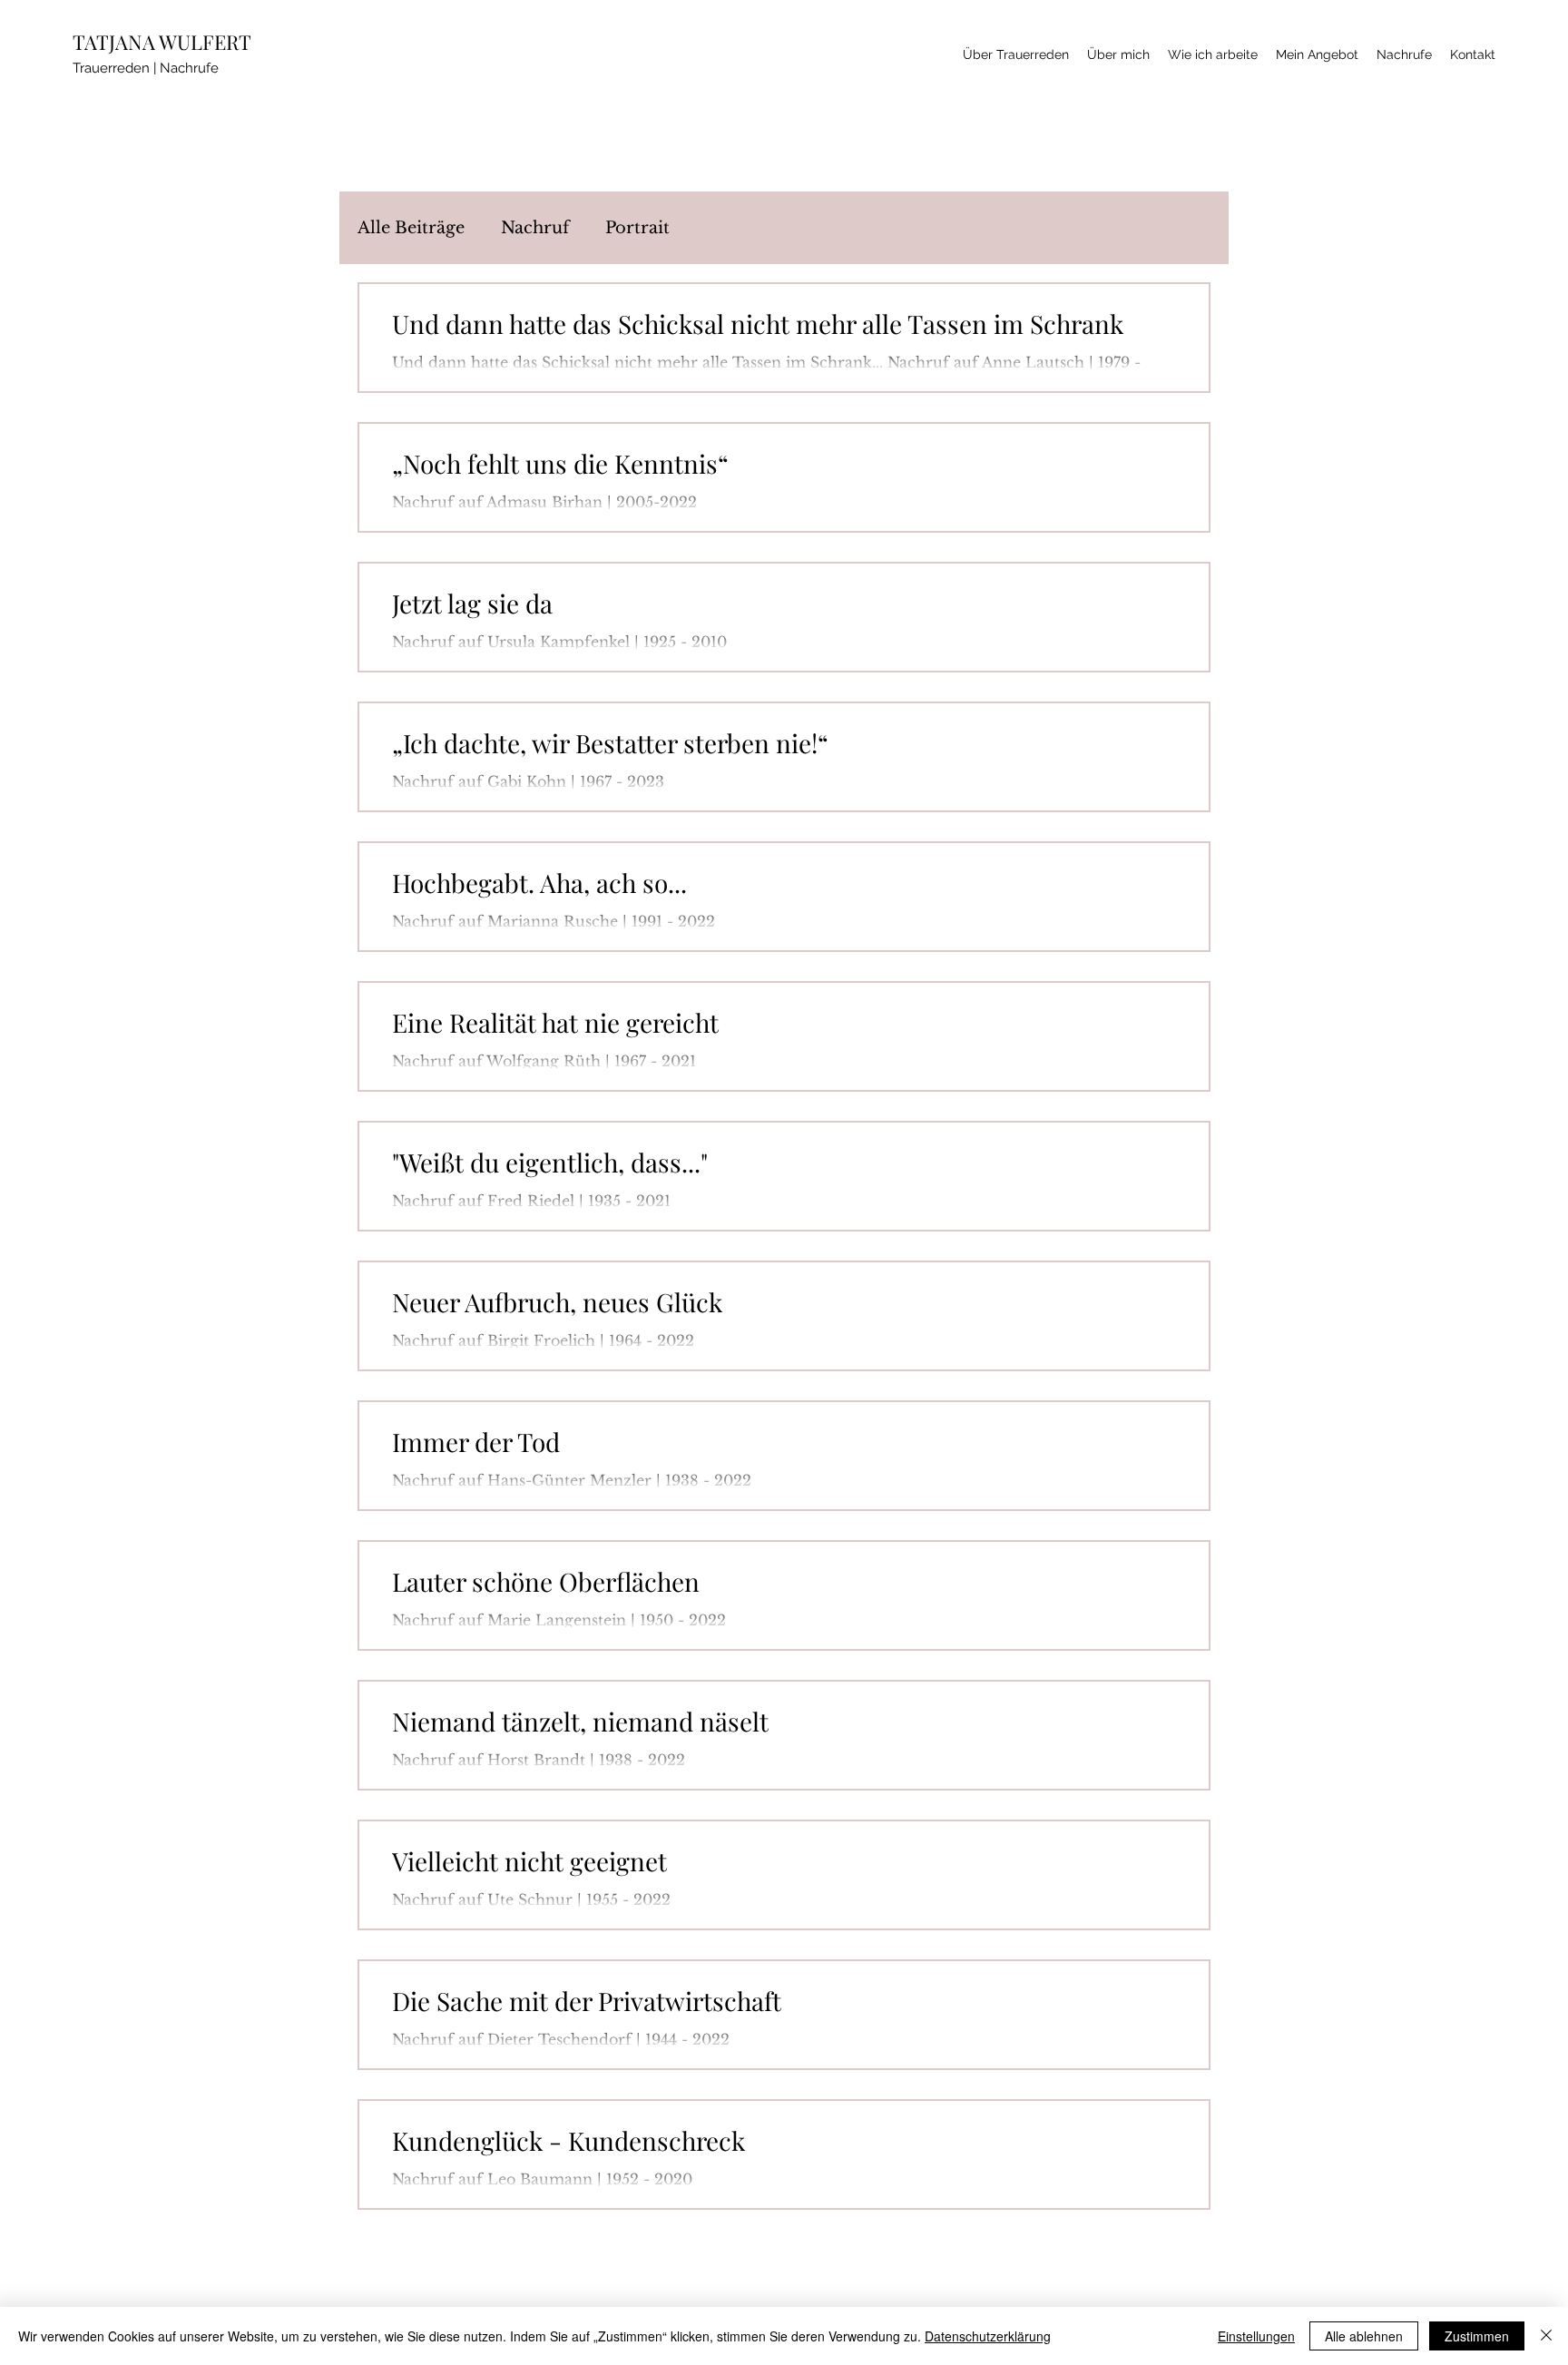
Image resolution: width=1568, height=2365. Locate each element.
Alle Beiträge (411, 228)
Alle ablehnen (1364, 2336)
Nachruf (535, 228)
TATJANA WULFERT (162, 42)
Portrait (637, 228)
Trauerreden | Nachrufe (146, 68)
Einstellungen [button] (1256, 2336)
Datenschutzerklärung (988, 2336)
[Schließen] (1546, 2336)
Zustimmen (1477, 2336)
